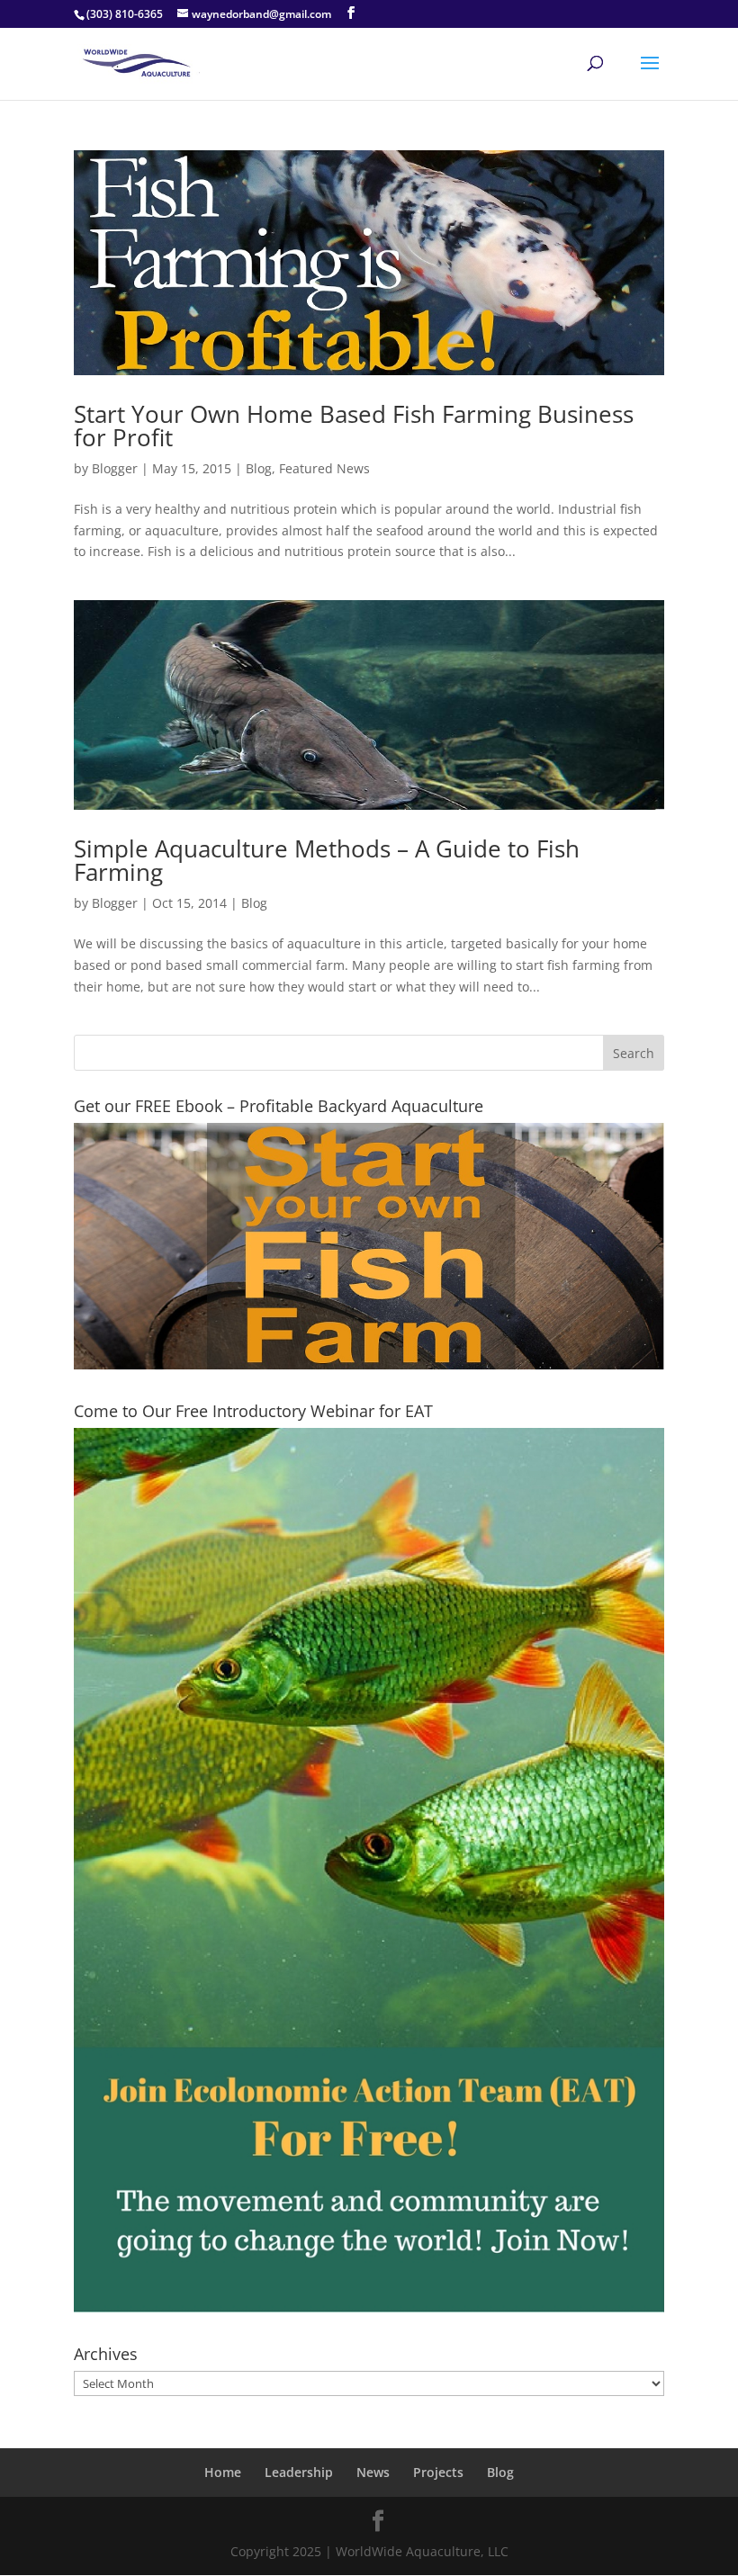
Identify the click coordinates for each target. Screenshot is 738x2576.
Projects (438, 2472)
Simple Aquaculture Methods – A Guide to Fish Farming (327, 860)
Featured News (324, 468)
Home (223, 2472)
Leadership (299, 2472)
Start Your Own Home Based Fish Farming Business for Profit (354, 426)
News (373, 2472)
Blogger (115, 468)
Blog (259, 468)
